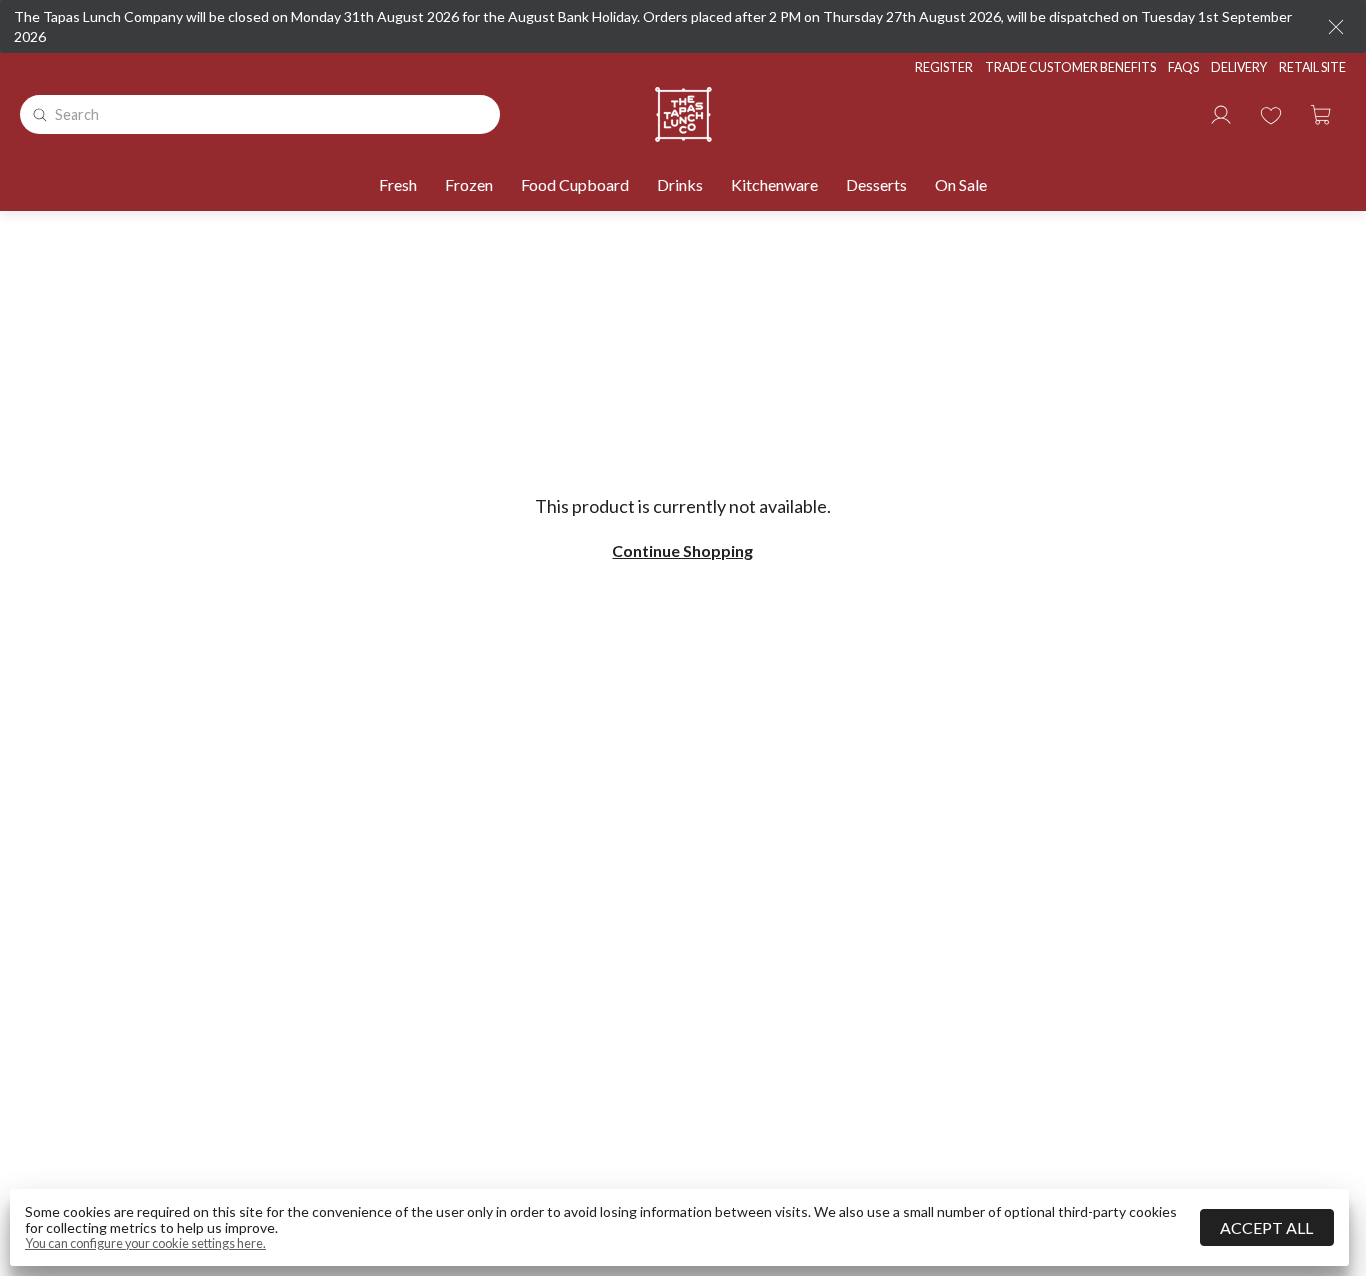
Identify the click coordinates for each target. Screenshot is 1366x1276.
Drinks (680, 184)
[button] (1321, 115)
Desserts (876, 184)
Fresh (398, 184)
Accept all (1266, 1227)
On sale (961, 184)
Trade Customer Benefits (1070, 67)
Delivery (1239, 67)
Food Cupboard (575, 184)
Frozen (469, 184)
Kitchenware (774, 184)
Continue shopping (682, 551)
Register (944, 67)
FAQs (1183, 67)
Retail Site (1312, 67)
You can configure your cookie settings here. (145, 1244)
